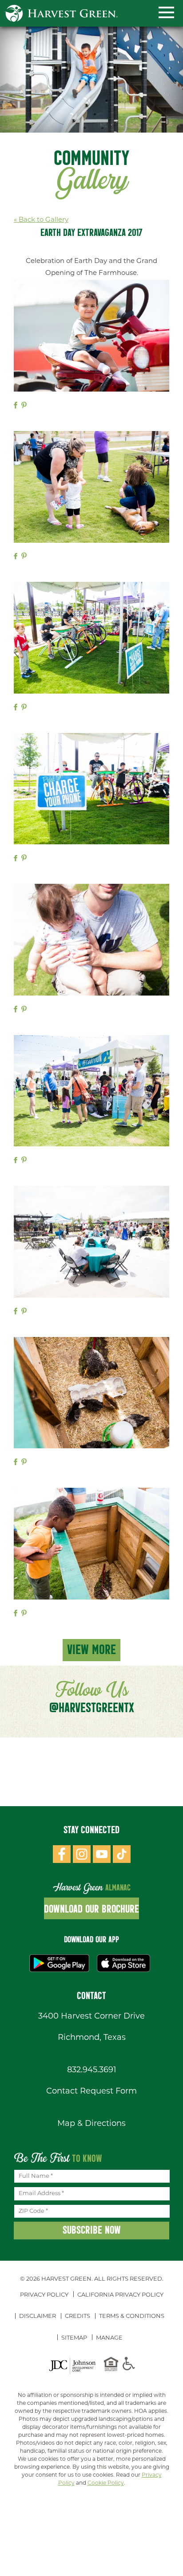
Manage (109, 2338)
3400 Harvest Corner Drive (91, 2017)
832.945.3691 (92, 2070)
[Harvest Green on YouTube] (102, 1856)
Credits (78, 2316)
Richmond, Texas (92, 2038)
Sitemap (74, 2338)
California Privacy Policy (120, 2295)
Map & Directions (91, 2124)
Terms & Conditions (132, 2316)
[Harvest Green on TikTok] (122, 1856)
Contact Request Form (91, 2092)
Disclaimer (38, 2316)
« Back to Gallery (41, 220)
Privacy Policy (44, 2295)
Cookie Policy (106, 2483)
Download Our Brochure (91, 1909)
